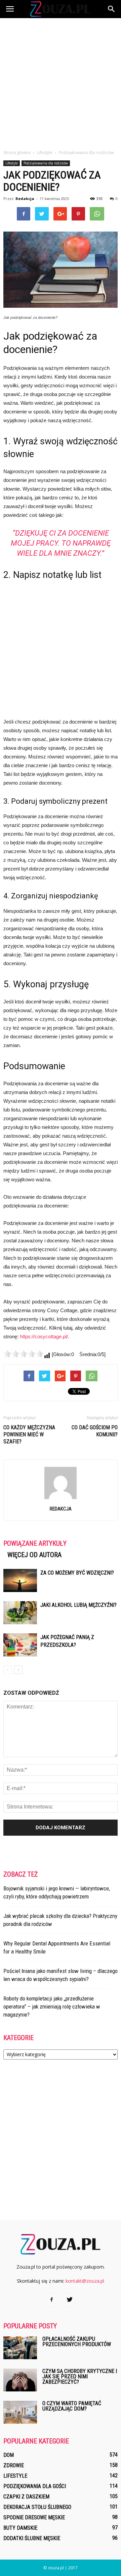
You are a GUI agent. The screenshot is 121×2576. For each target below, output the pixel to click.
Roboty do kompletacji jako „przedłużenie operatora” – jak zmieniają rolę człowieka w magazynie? (52, 2007)
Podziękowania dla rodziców (46, 163)
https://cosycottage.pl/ (44, 1336)
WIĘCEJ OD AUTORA (34, 1555)
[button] (112, 9)
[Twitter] (70, 2300)
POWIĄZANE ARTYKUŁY (35, 1543)
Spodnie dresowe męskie (34, 2517)
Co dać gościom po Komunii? (95, 1431)
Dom (9, 2455)
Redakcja (25, 199)
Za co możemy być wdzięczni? (77, 1573)
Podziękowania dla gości (35, 2486)
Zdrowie (14, 2465)
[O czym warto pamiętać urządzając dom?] (20, 2412)
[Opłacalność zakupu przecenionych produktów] (20, 2348)
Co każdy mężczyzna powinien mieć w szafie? (29, 1434)
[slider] (24, 1354)
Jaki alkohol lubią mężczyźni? (78, 1605)
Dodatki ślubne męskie (32, 2538)
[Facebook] (51, 2300)
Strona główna (17, 153)
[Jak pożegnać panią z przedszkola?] (20, 1645)
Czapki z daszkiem (26, 2497)
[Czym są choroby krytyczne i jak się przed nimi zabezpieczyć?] (20, 2380)
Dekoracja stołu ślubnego (37, 2507)
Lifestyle (12, 163)
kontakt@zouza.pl (85, 2281)
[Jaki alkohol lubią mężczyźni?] (20, 1613)
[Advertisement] (61, 82)
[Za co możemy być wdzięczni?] (20, 1580)
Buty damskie (20, 2528)
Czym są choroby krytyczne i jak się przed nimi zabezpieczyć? (80, 2376)
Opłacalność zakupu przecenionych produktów (77, 2342)
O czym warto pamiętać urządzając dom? (72, 2406)
